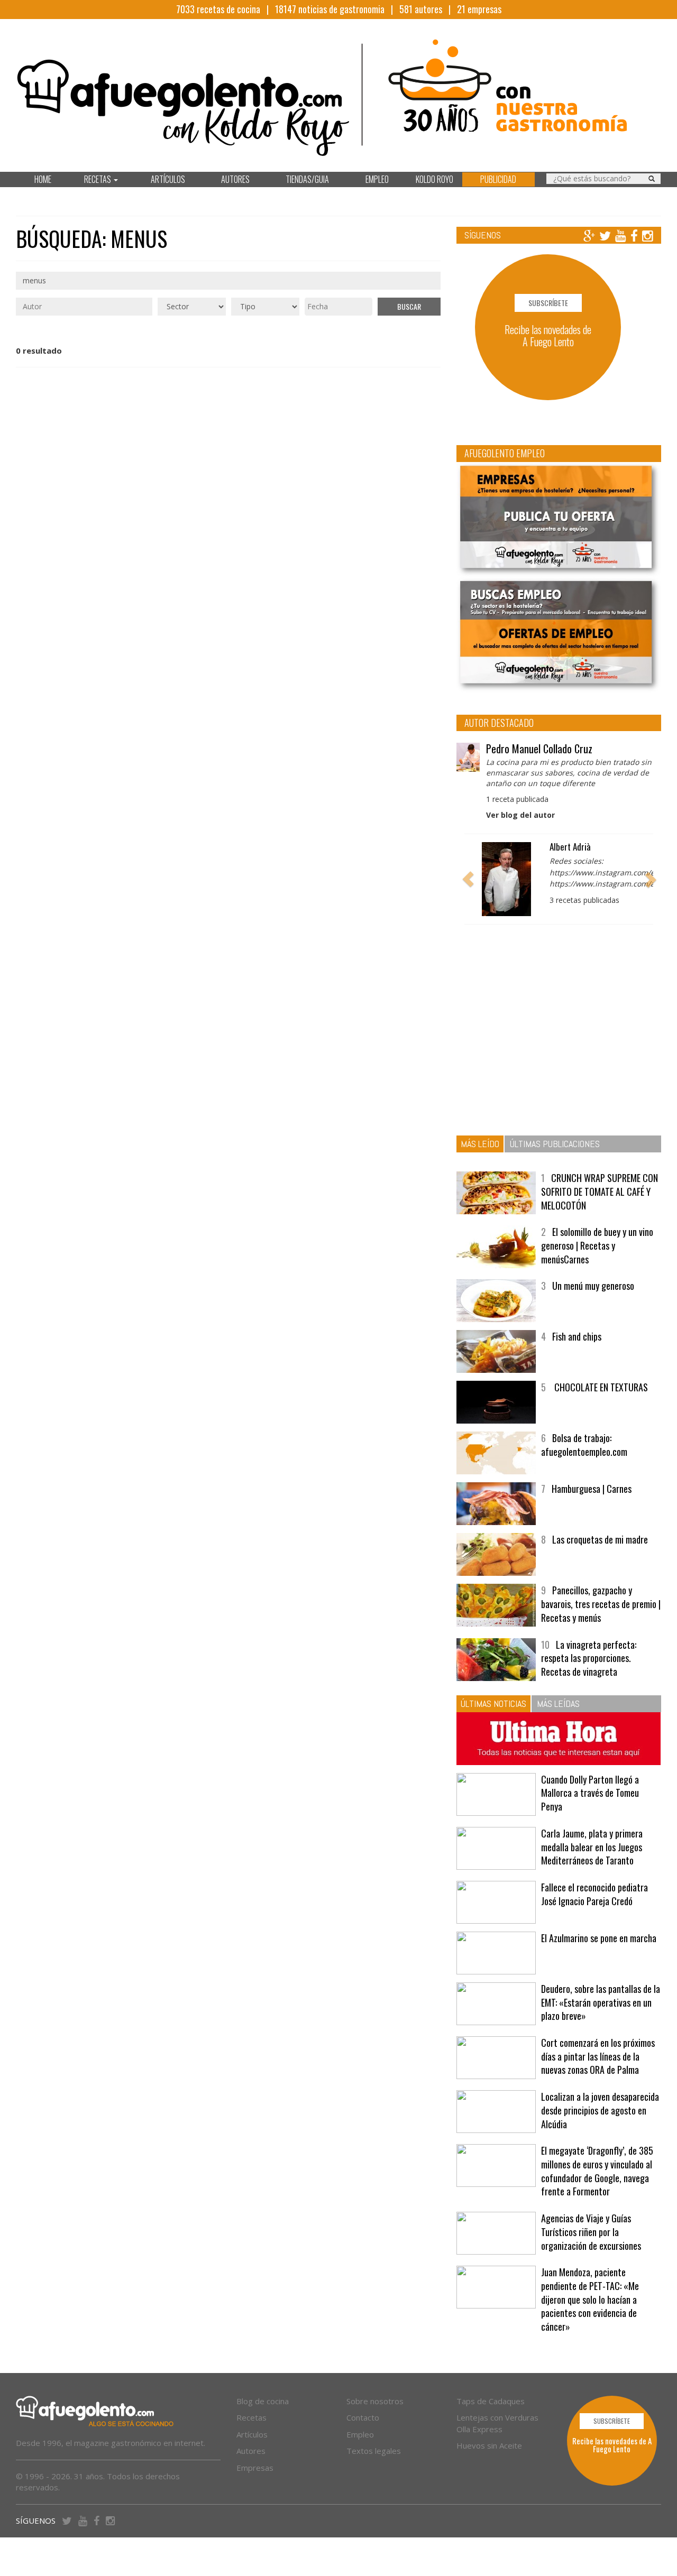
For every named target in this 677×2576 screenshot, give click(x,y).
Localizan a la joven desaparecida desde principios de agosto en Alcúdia (600, 2110)
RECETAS (98, 179)
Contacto (363, 2417)
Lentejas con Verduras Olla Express (497, 2423)
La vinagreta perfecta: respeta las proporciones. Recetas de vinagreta (589, 1658)
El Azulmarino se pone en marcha (599, 1938)
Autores (251, 2451)
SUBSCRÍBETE (548, 303)
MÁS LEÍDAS (558, 1704)
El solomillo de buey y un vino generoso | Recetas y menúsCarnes (597, 1245)
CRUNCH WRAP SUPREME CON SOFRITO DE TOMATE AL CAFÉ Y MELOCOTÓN (600, 1191)
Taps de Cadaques (491, 2401)
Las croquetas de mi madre (600, 1539)
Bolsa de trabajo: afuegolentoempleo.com (584, 1445)
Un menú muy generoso (593, 1286)
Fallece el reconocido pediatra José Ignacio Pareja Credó (594, 1894)
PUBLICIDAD (498, 179)
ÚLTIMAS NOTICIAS (493, 1704)
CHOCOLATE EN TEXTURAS (600, 1387)
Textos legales (374, 2451)
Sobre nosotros (375, 2401)
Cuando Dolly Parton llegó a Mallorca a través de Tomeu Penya (590, 1793)
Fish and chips (577, 1336)
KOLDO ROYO (434, 179)
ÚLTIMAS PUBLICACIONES (555, 1144)
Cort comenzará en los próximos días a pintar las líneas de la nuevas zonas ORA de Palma (598, 2056)
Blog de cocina (263, 2401)
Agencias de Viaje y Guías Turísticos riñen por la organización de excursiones (591, 2232)
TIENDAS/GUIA (307, 179)
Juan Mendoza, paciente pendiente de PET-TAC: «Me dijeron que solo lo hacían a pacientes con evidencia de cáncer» (590, 2299)
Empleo (360, 2434)
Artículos (252, 2434)
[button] (468, 879)
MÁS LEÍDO (480, 1144)
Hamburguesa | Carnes (592, 1489)
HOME (43, 179)
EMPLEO (377, 179)
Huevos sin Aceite (489, 2445)
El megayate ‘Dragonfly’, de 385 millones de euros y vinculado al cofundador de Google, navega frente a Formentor (597, 2171)
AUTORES (235, 179)
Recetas (251, 2417)
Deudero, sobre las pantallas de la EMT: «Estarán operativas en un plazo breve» (601, 2002)
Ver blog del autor (520, 815)
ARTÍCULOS (168, 179)
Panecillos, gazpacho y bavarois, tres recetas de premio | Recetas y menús (601, 1604)
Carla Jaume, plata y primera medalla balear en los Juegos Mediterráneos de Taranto (592, 1847)
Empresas (255, 2468)
